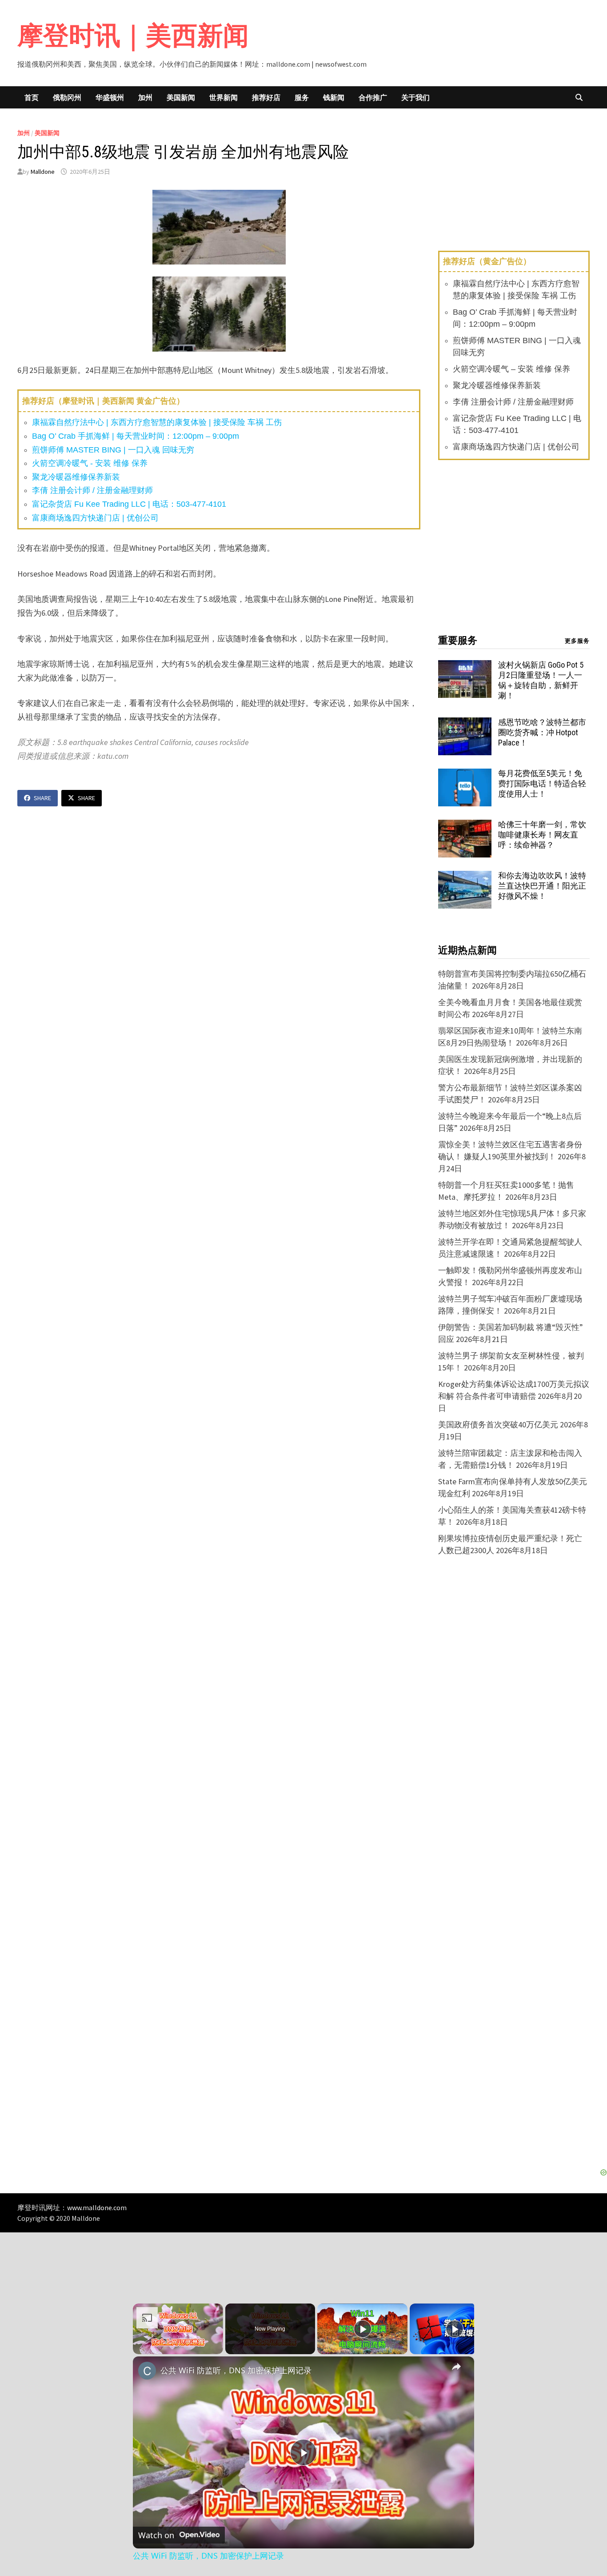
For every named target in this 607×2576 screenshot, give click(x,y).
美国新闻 (181, 97)
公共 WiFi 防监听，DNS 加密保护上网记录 (236, 2370)
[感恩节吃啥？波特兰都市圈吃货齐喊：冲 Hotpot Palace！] (465, 723)
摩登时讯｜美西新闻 (133, 35)
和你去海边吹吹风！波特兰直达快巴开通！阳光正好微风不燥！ (542, 886)
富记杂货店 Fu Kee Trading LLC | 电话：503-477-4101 (129, 504)
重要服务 (458, 640)
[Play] (363, 2329)
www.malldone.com (97, 2207)
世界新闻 (224, 97)
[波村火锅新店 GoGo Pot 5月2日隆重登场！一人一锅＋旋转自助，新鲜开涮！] (465, 666)
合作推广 (373, 97)
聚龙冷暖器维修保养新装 (76, 477)
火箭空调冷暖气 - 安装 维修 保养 (90, 463)
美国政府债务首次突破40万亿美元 (498, 1424)
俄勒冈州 (67, 97)
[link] (147, 2371)
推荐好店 (266, 97)
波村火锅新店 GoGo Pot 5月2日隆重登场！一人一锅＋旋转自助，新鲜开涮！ (541, 680)
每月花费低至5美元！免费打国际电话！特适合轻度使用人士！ (542, 783)
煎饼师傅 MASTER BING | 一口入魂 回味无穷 (113, 450)
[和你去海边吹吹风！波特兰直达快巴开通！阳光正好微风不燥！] (465, 877)
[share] (456, 2367)
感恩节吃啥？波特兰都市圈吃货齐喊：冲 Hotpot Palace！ (542, 732)
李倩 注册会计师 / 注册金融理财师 (92, 490)
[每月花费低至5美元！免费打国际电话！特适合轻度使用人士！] (465, 775)
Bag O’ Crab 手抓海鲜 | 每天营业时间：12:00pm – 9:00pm (136, 436)
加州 (145, 97)
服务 (302, 97)
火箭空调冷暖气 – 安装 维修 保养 (511, 369)
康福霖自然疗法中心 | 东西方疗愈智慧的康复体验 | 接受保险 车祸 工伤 (157, 422)
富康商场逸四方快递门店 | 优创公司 (95, 518)
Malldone (43, 172)
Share (42, 798)
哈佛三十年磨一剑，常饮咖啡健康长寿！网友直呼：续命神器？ (542, 835)
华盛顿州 (110, 97)
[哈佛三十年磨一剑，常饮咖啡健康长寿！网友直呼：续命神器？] (465, 826)
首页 (32, 97)
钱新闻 (334, 97)
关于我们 (415, 97)
